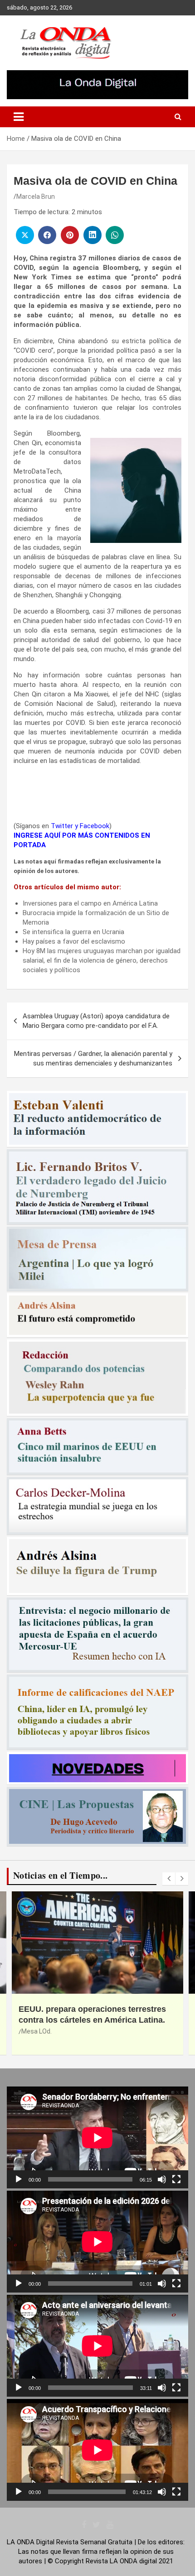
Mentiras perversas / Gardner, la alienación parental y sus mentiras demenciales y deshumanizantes (93, 1058)
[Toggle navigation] (19, 117)
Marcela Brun (36, 197)
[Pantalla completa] (176, 2179)
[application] (97, 2137)
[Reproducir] (19, 2179)
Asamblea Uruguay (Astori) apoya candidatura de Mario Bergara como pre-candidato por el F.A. (96, 1021)
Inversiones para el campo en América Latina (90, 903)
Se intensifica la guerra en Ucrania (73, 932)
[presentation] (169, 1879)
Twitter (62, 826)
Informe (33, 2031)
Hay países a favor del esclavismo (74, 941)
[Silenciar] (162, 2179)
